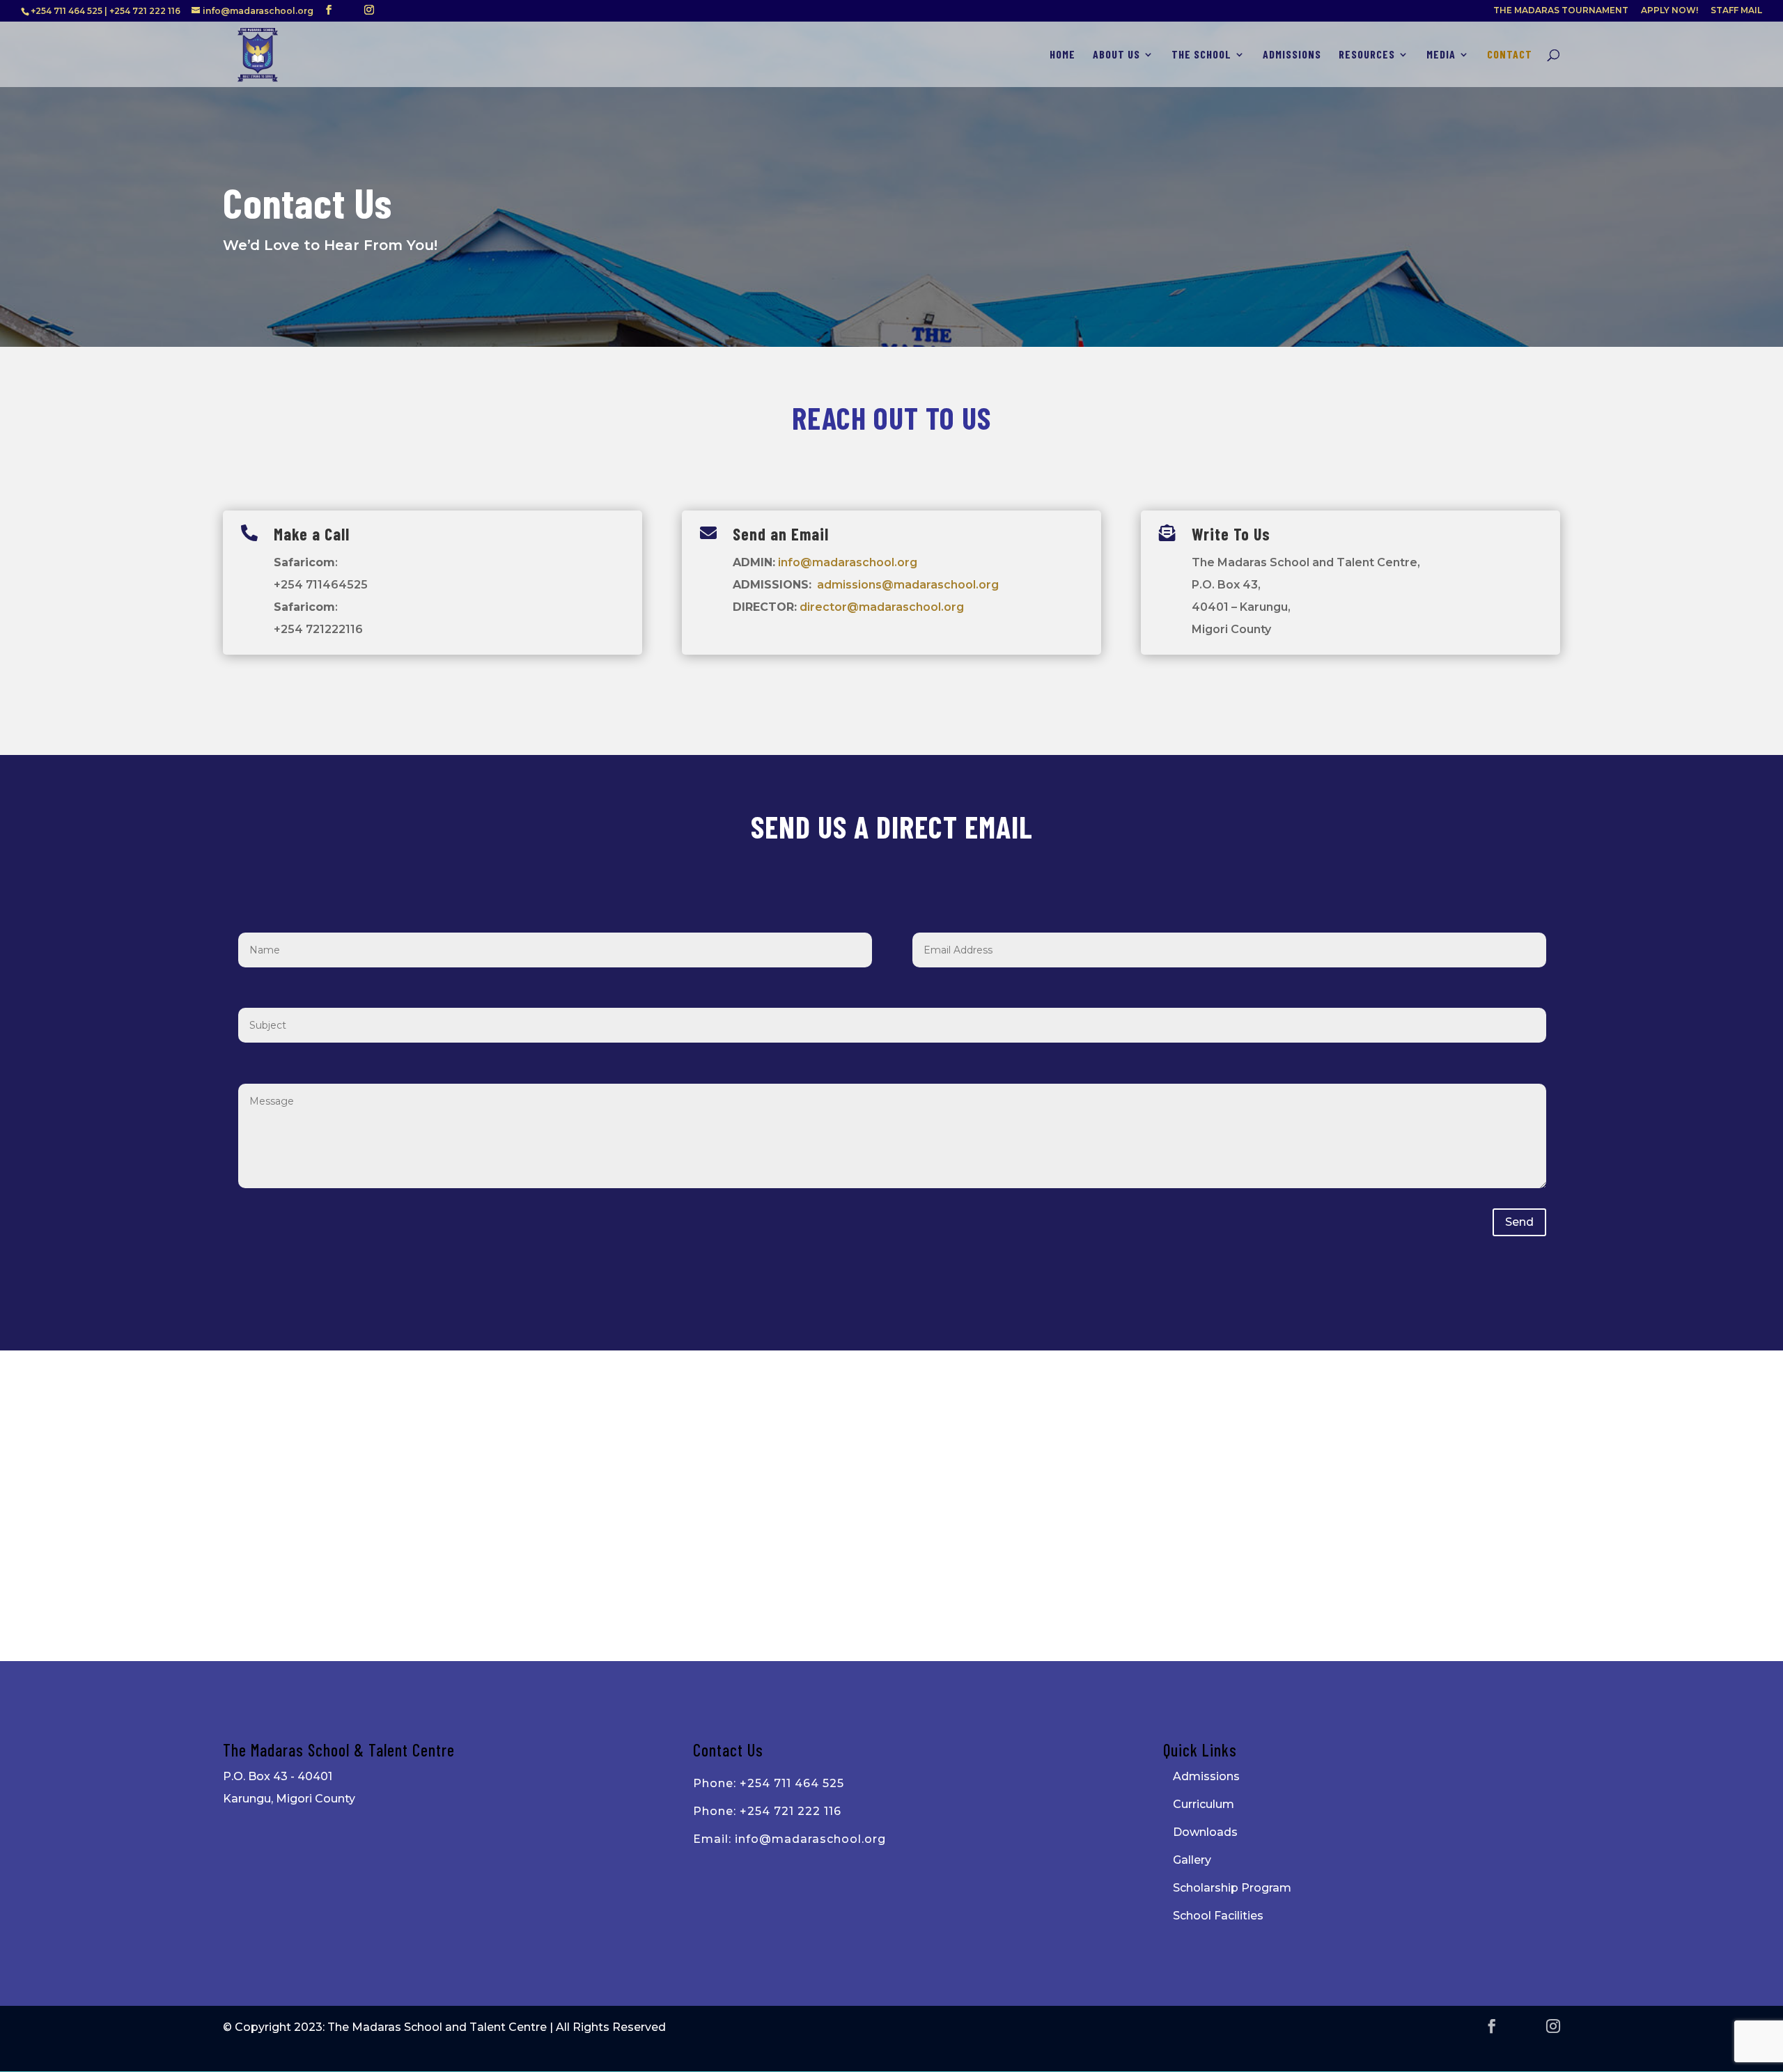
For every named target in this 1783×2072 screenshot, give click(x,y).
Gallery (1192, 1860)
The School (1201, 55)
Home (1062, 55)
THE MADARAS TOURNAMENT (1561, 11)
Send (1519, 1222)
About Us (1116, 55)
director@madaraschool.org (882, 607)
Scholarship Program (1232, 1888)
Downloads (1205, 1832)
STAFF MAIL (1736, 11)
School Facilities (1218, 1916)
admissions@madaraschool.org (908, 585)
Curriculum (1204, 1804)
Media (1441, 55)
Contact (1510, 55)
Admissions (1292, 55)
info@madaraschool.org (848, 562)
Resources (1367, 55)
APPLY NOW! (1669, 11)
